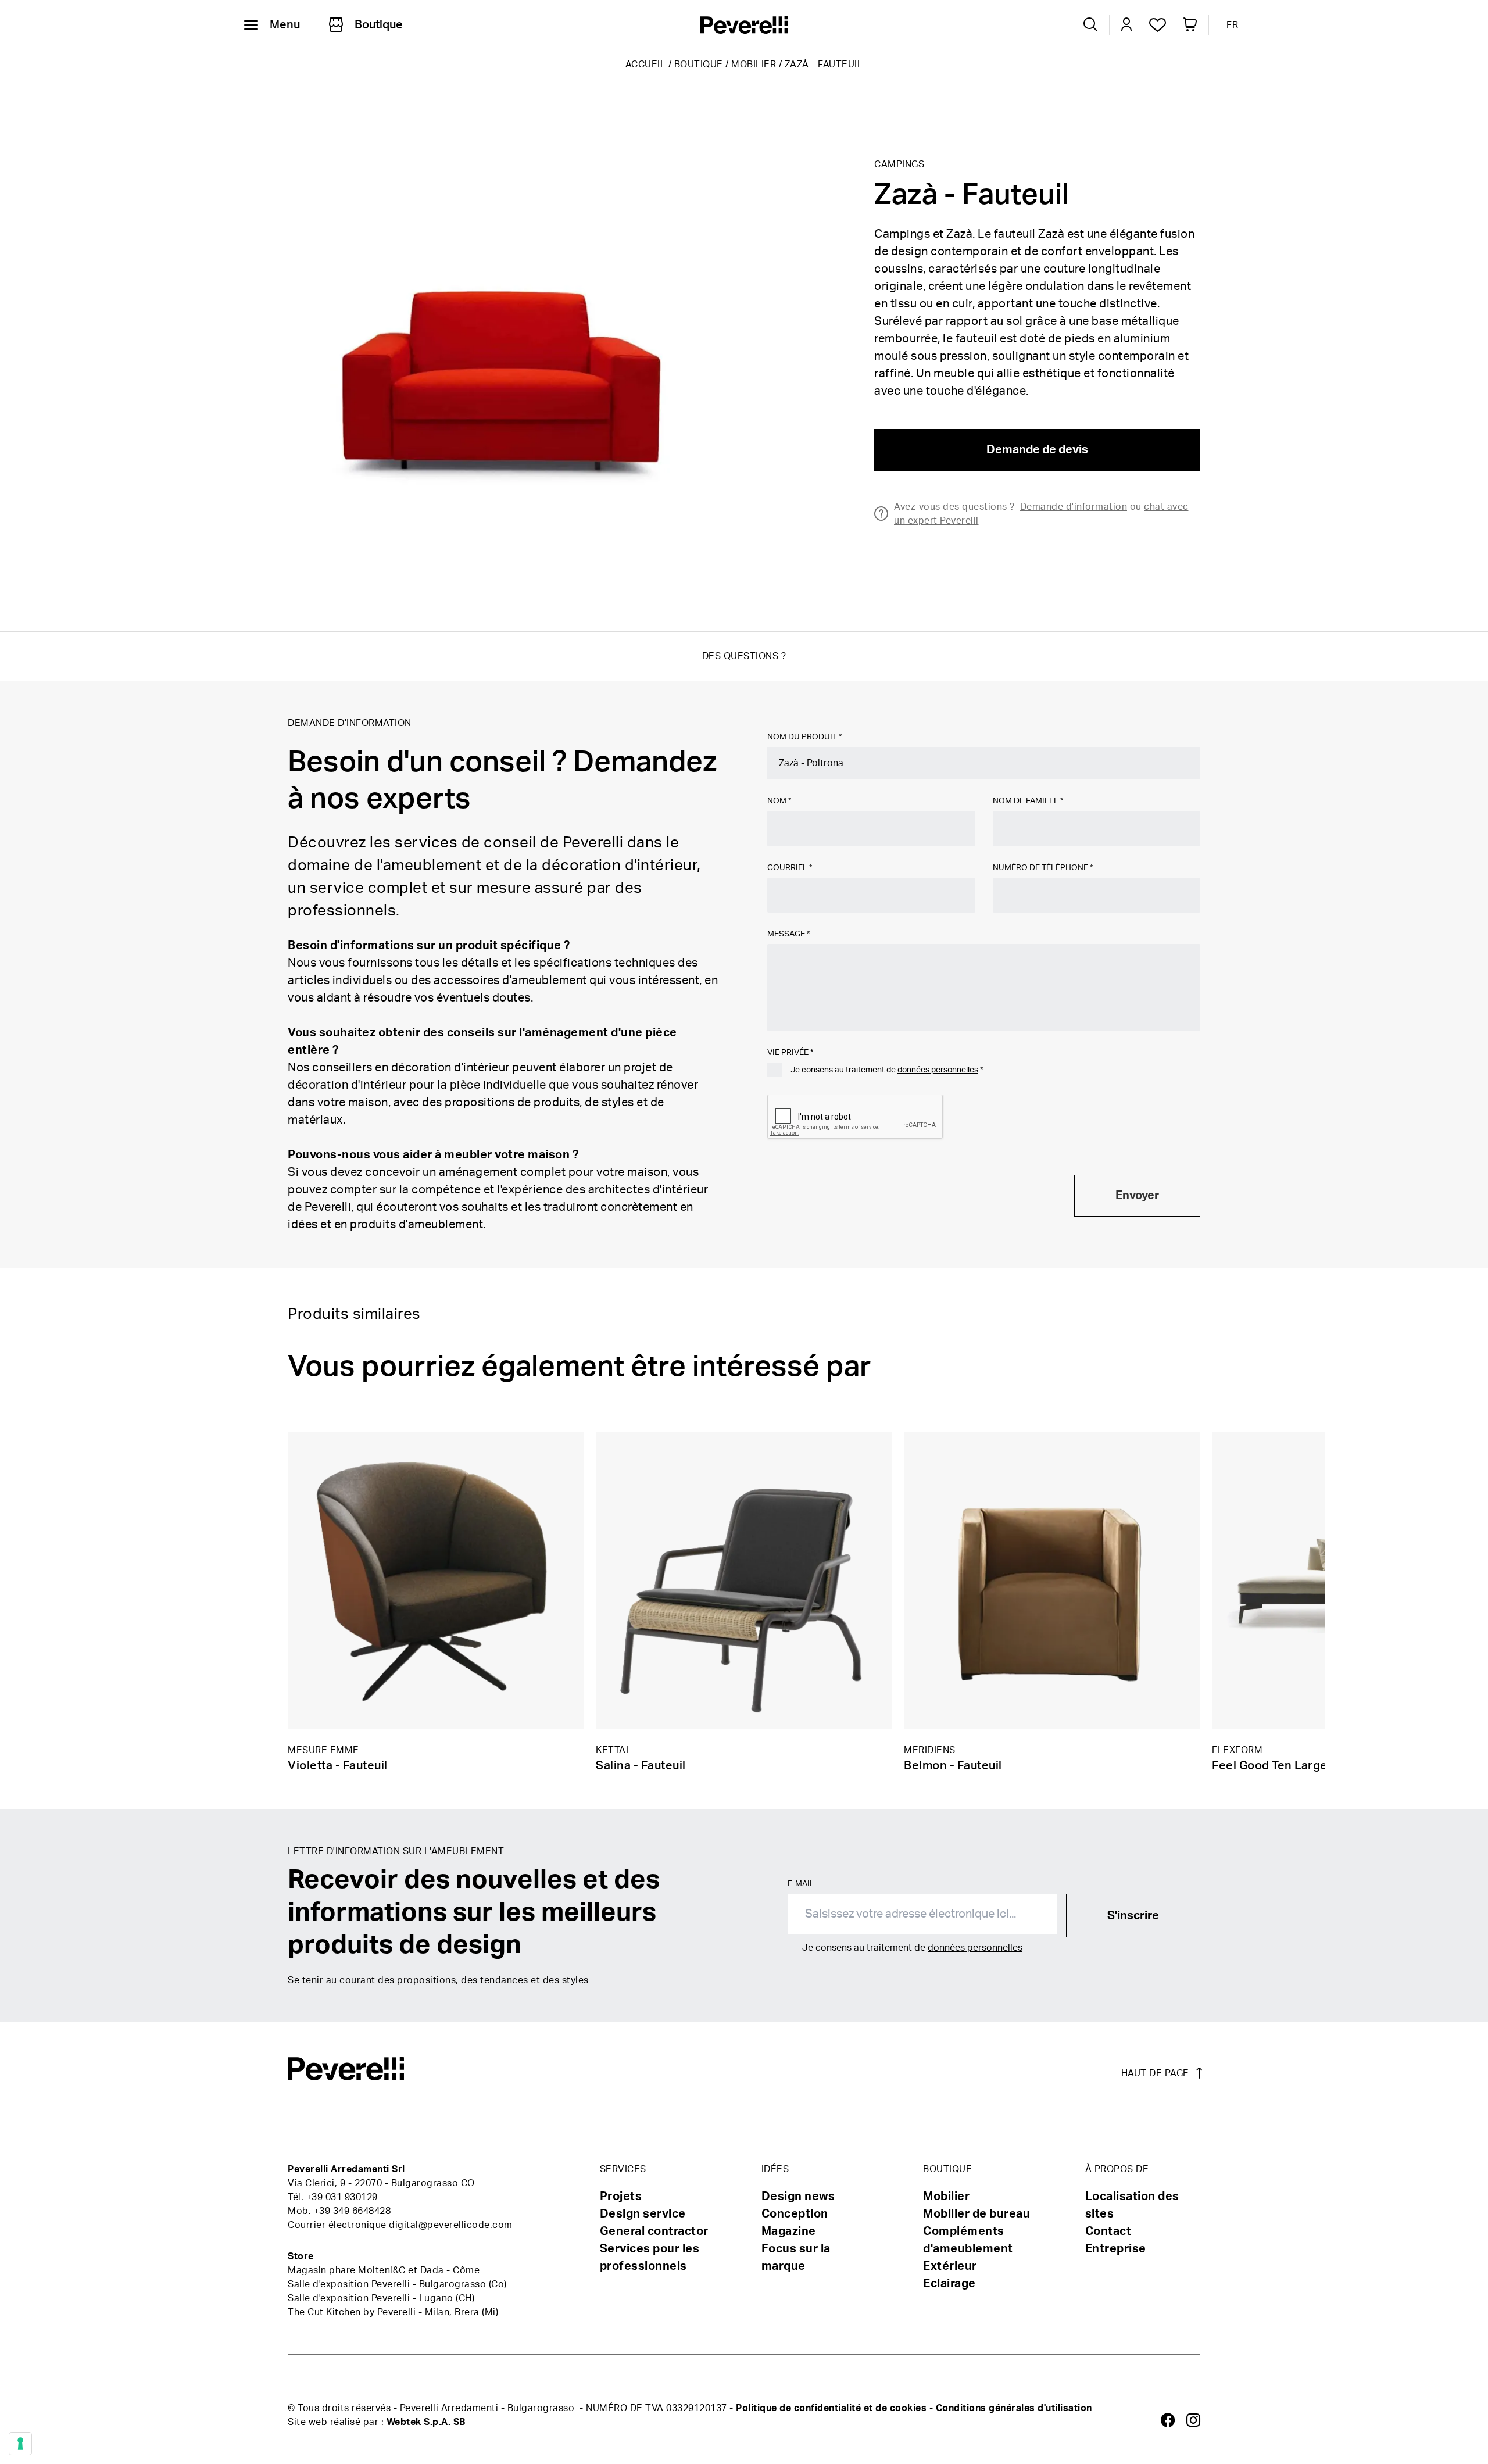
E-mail (801, 1884)
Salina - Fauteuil (641, 1766)
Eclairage (949, 2284)
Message (788, 934)
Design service (643, 2214)
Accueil (646, 65)
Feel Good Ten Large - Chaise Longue (1317, 1766)
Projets (621, 2197)
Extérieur (950, 2266)
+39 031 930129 (342, 2197)
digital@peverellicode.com (451, 2225)
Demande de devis (1037, 450)
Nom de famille (1028, 801)
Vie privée (790, 1053)
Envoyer (1137, 1196)
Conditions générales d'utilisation (1014, 2408)
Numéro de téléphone (1043, 868)
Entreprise (1116, 2249)
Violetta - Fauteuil (338, 1766)
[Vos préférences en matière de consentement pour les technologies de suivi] (20, 2444)
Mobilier (754, 65)
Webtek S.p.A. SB (426, 2422)
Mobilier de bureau (977, 2214)
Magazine (789, 2231)
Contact (1108, 2231)
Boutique (699, 65)
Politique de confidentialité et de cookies (831, 2408)
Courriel (790, 868)
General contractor (654, 2231)
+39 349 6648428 (353, 2211)
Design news (798, 2197)
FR (1232, 25)
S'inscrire (1133, 1916)
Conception (795, 2214)
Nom (779, 801)
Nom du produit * (804, 737)
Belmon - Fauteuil (953, 1766)
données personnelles (938, 1070)
